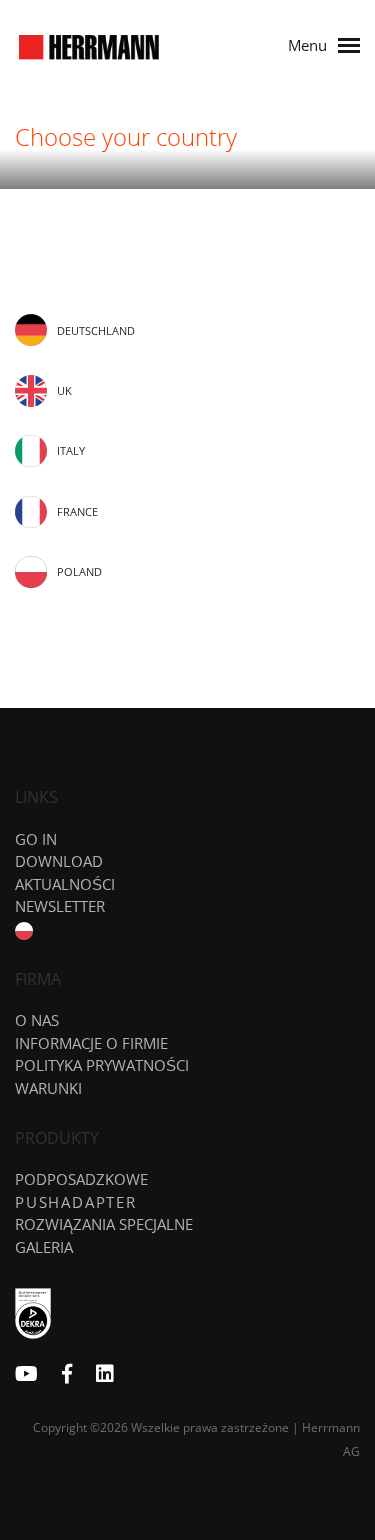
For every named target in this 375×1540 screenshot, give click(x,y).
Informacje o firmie (91, 1043)
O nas (37, 1020)
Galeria (44, 1247)
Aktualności (65, 884)
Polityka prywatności (102, 1065)
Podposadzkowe (81, 1179)
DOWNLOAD (59, 861)
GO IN (36, 839)
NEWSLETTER (60, 906)
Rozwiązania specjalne (104, 1224)
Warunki (48, 1088)
